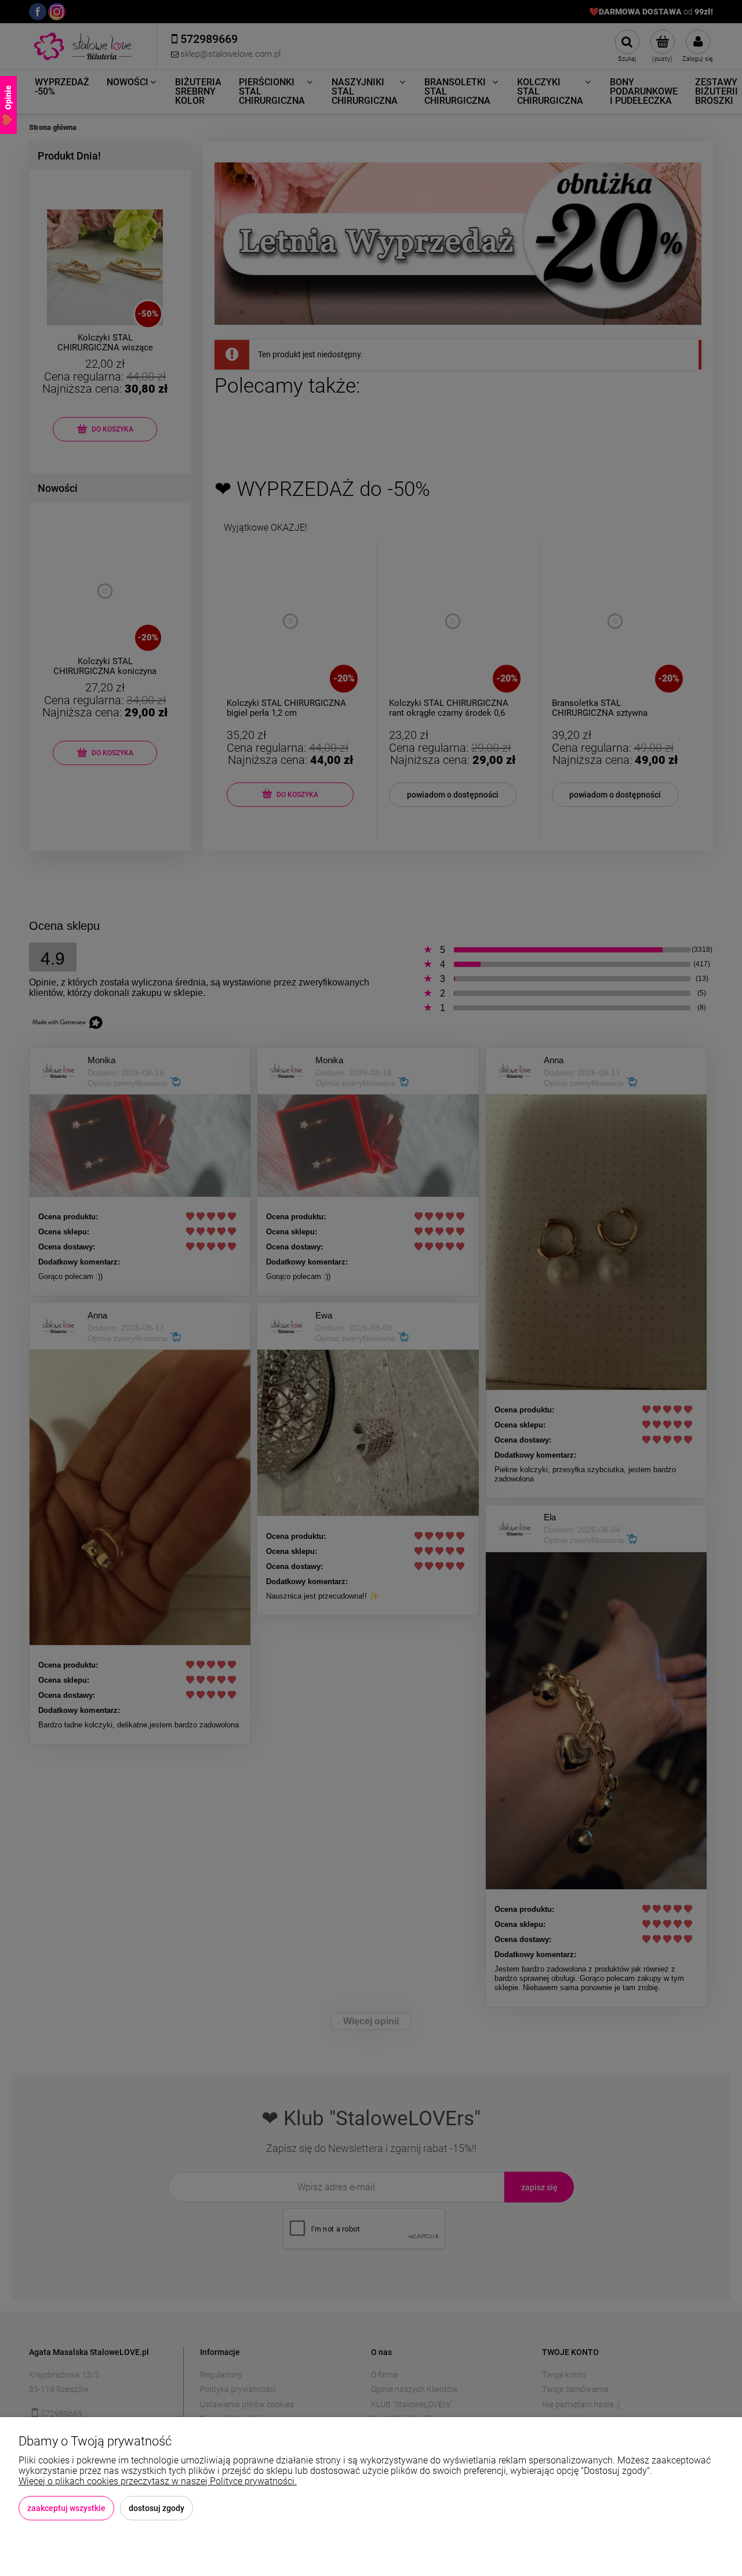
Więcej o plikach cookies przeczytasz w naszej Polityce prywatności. (158, 2481)
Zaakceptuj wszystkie (66, 2508)
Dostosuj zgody (157, 2508)
